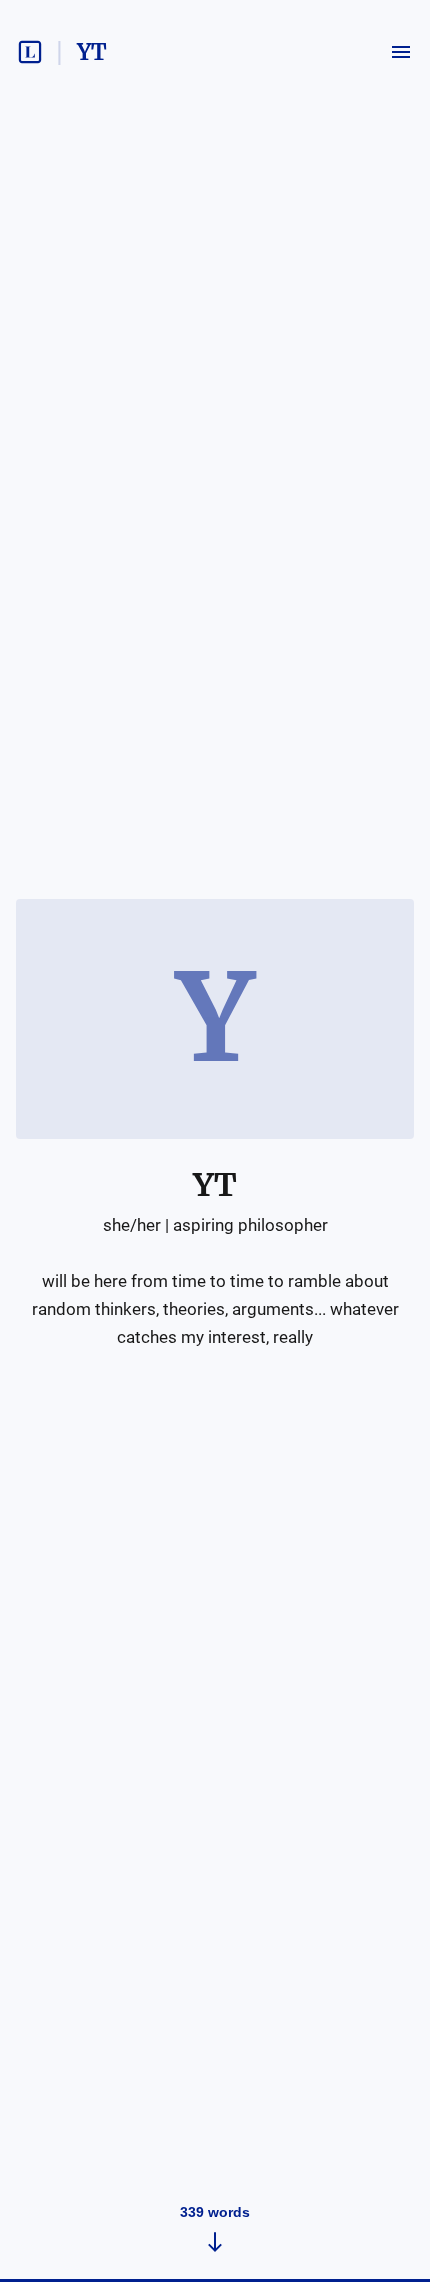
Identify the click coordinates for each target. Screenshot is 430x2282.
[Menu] (401, 52)
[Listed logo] (30, 52)
